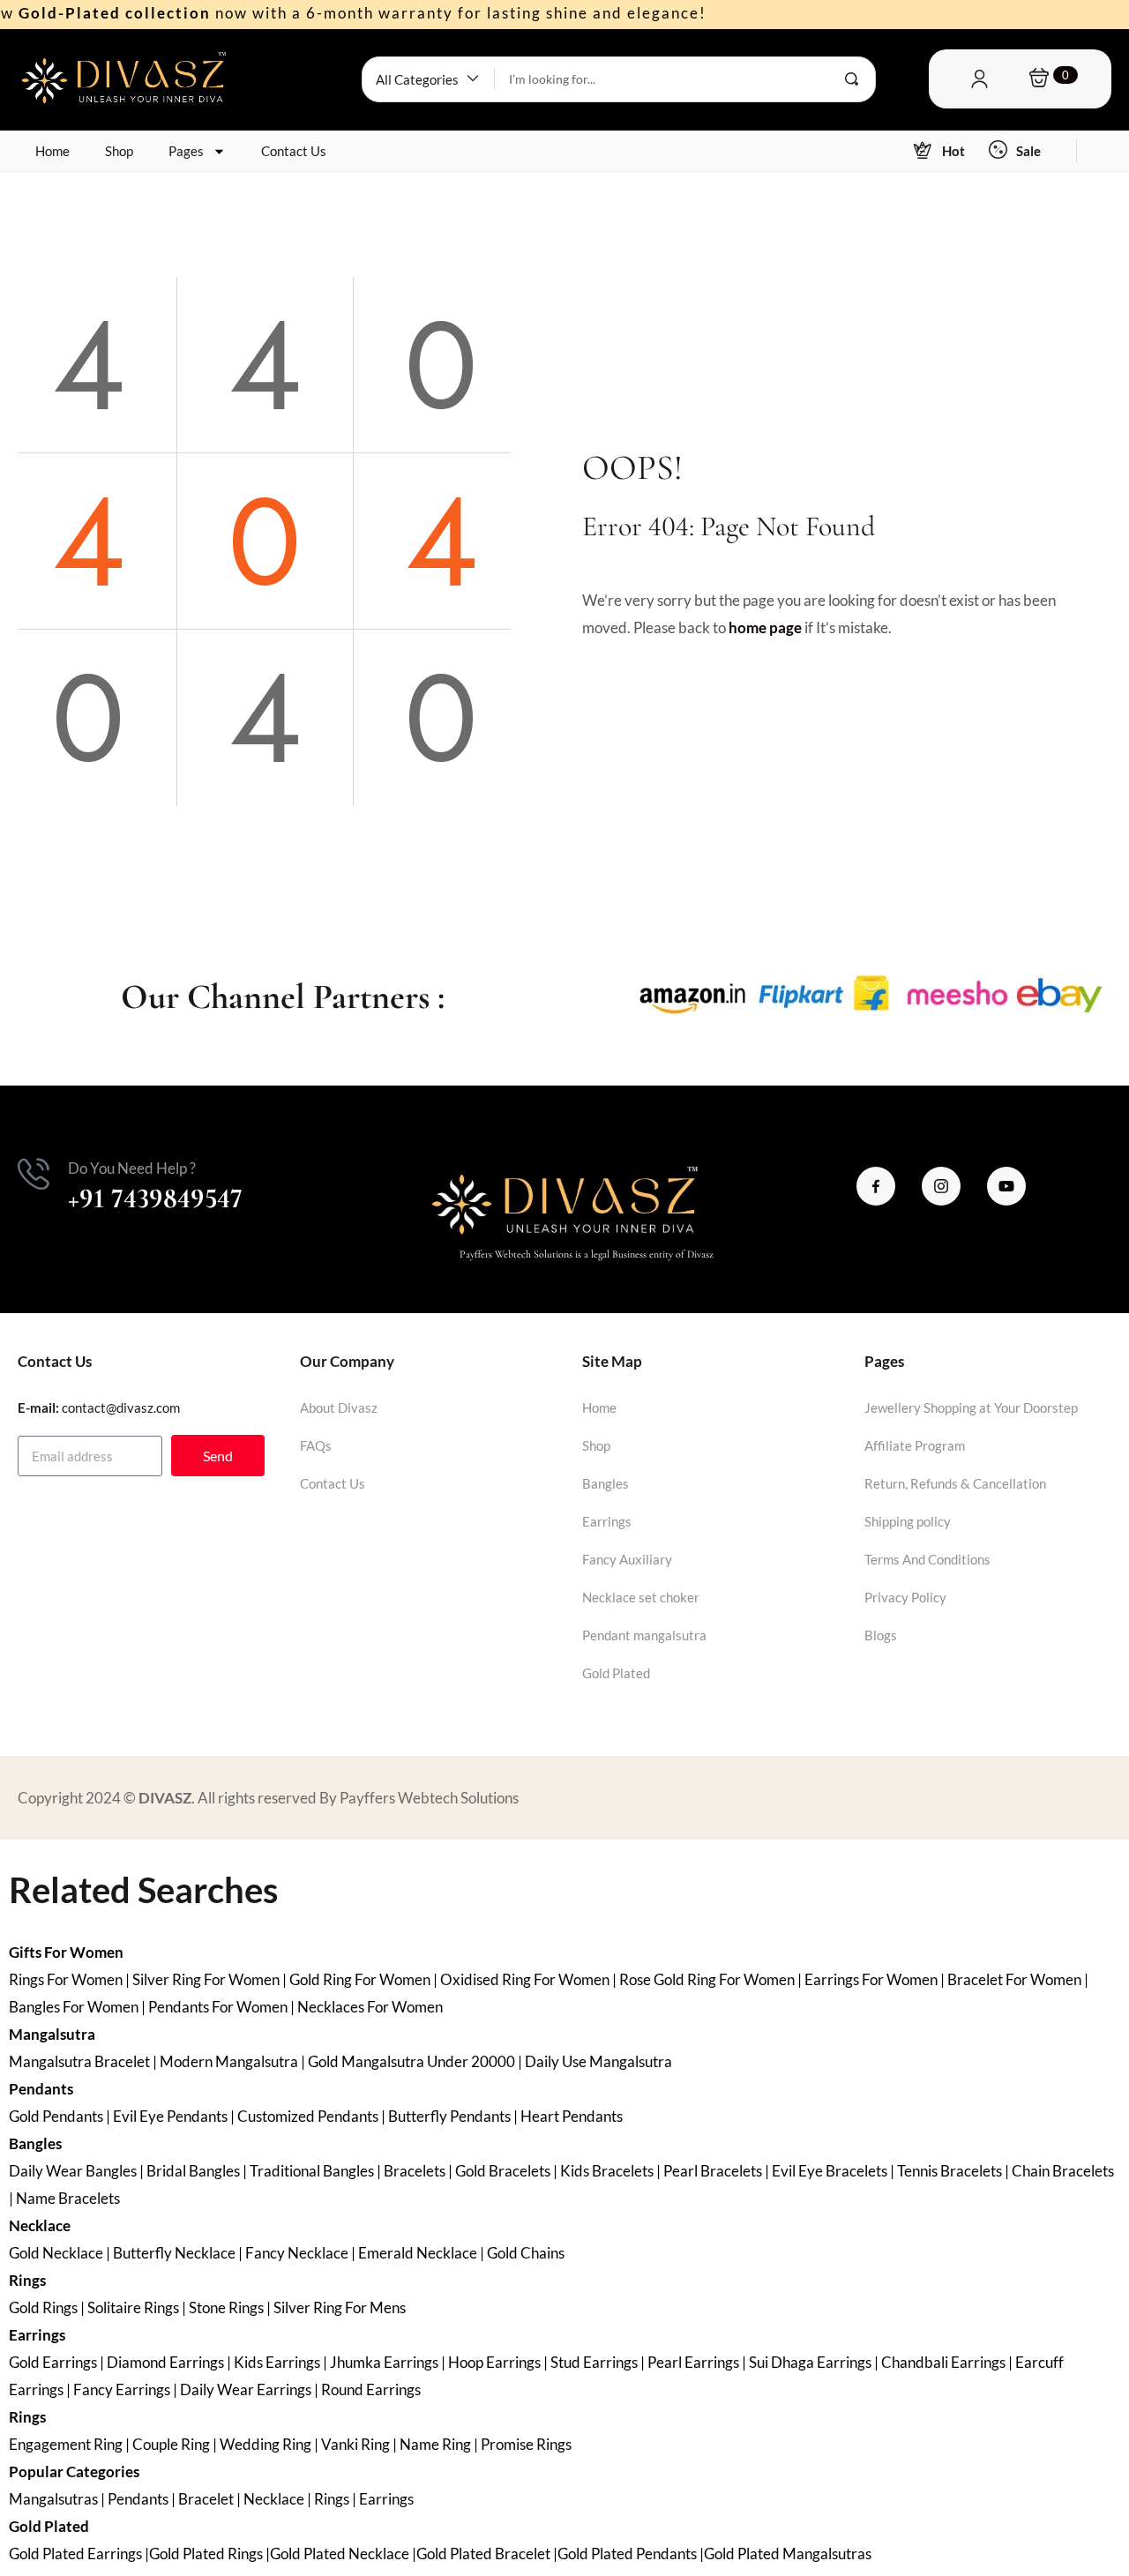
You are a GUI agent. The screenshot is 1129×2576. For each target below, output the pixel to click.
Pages (186, 151)
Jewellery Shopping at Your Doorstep (971, 1407)
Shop (119, 151)
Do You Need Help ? (132, 1168)
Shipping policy (908, 1521)
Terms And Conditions (927, 1559)
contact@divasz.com (121, 1407)
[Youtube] (1006, 1186)
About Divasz (339, 1407)
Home (52, 151)
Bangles (606, 1483)
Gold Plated (616, 1673)
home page (765, 627)
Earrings (607, 1521)
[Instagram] (941, 1186)
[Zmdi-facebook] (876, 1186)
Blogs (881, 1635)
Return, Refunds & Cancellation (955, 1483)
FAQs (316, 1445)
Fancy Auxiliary (627, 1559)
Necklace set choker (641, 1597)
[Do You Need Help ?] (34, 1174)
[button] (428, 79)
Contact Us (294, 151)
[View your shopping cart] (1039, 79)
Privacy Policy (905, 1597)
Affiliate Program (915, 1445)
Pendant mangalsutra (644, 1635)
